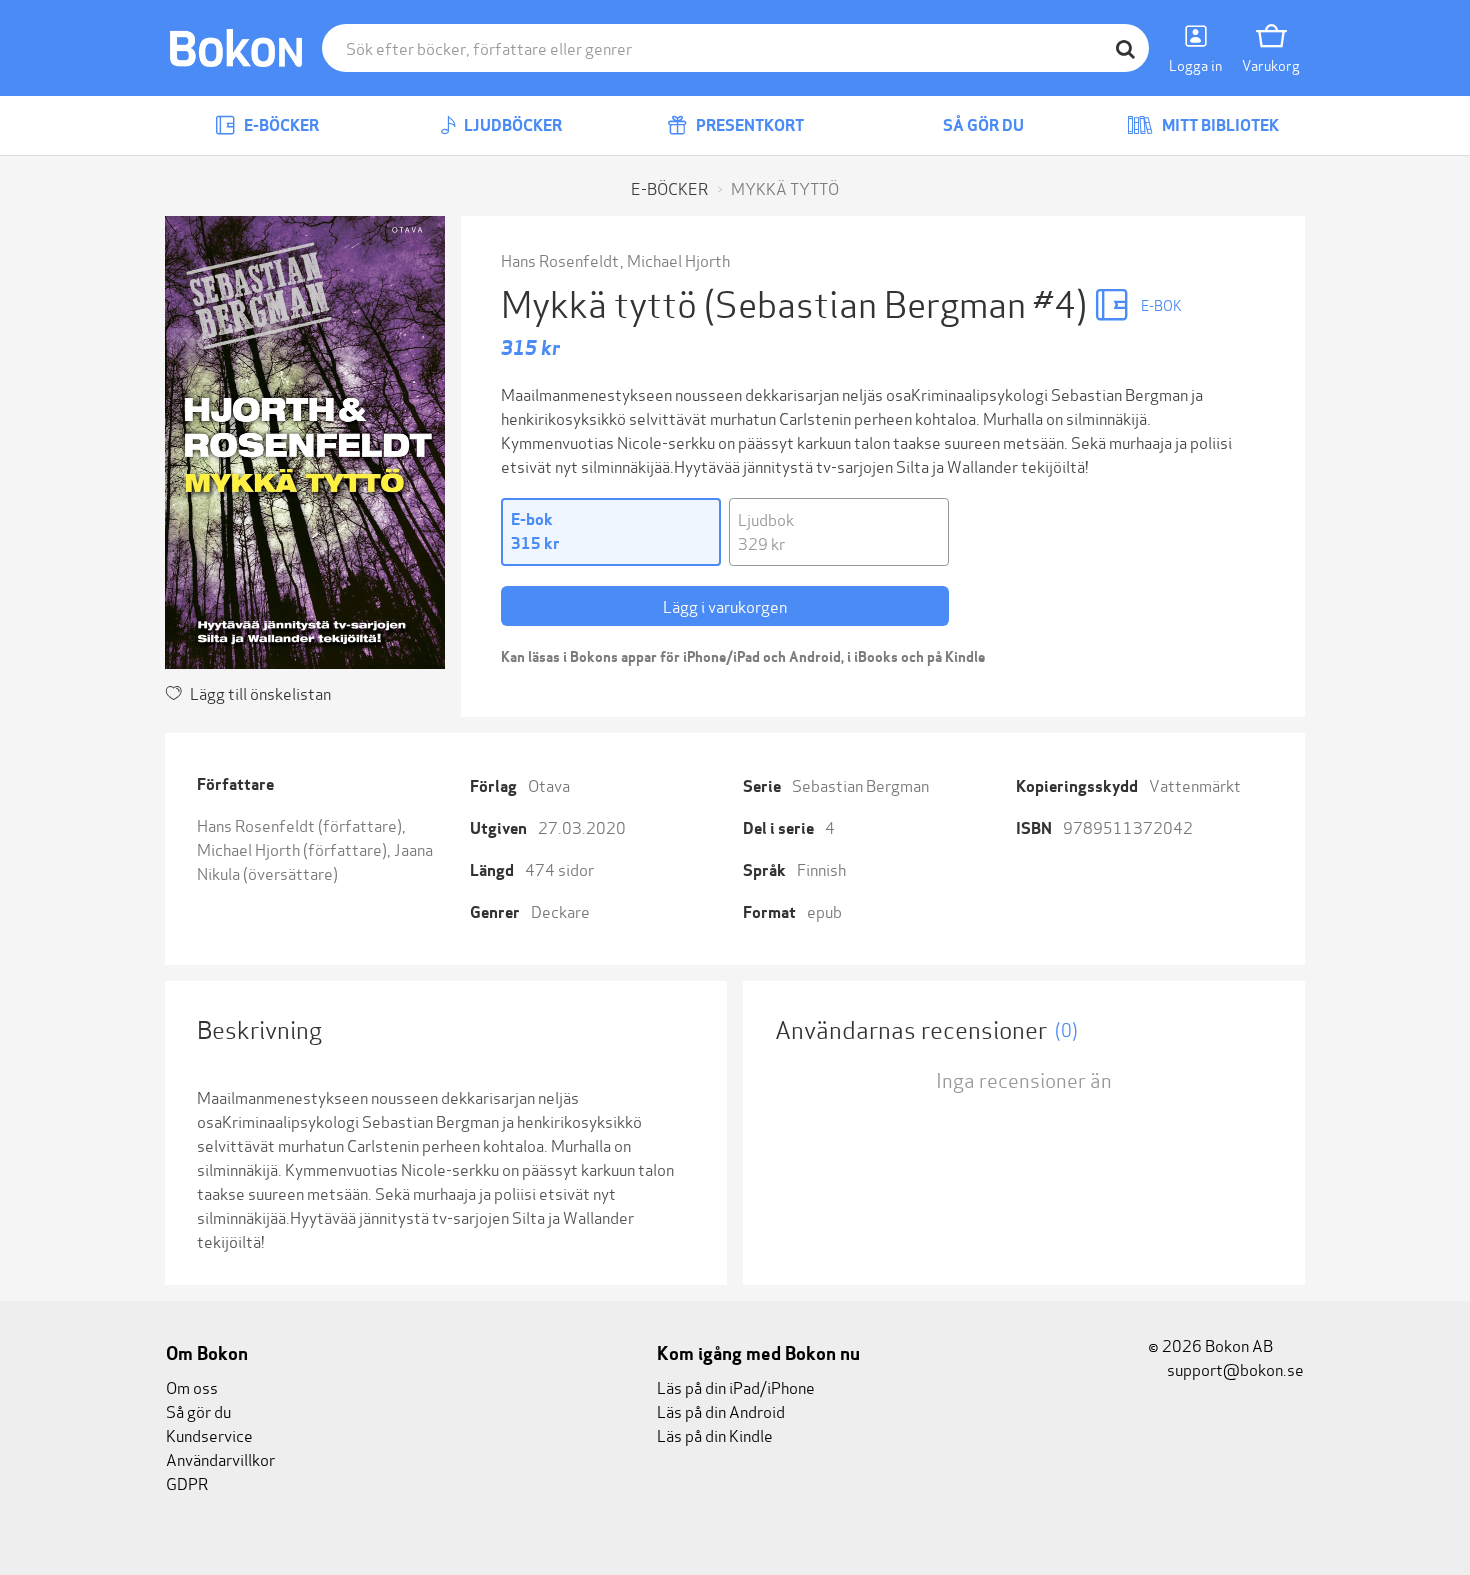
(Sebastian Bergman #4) (899, 301)
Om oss (192, 1386)
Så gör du (982, 125)
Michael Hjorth (678, 259)
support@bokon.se (1234, 1368)
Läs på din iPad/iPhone (736, 1386)
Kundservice (209, 1434)
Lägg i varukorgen (725, 605)
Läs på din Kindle (715, 1434)
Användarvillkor (220, 1458)
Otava (549, 784)
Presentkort (748, 125)
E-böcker (280, 125)
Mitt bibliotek (1219, 125)
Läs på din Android (721, 1410)
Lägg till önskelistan (260, 692)
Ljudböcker (511, 125)
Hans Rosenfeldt (560, 259)
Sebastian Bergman (860, 784)
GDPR (187, 1482)
